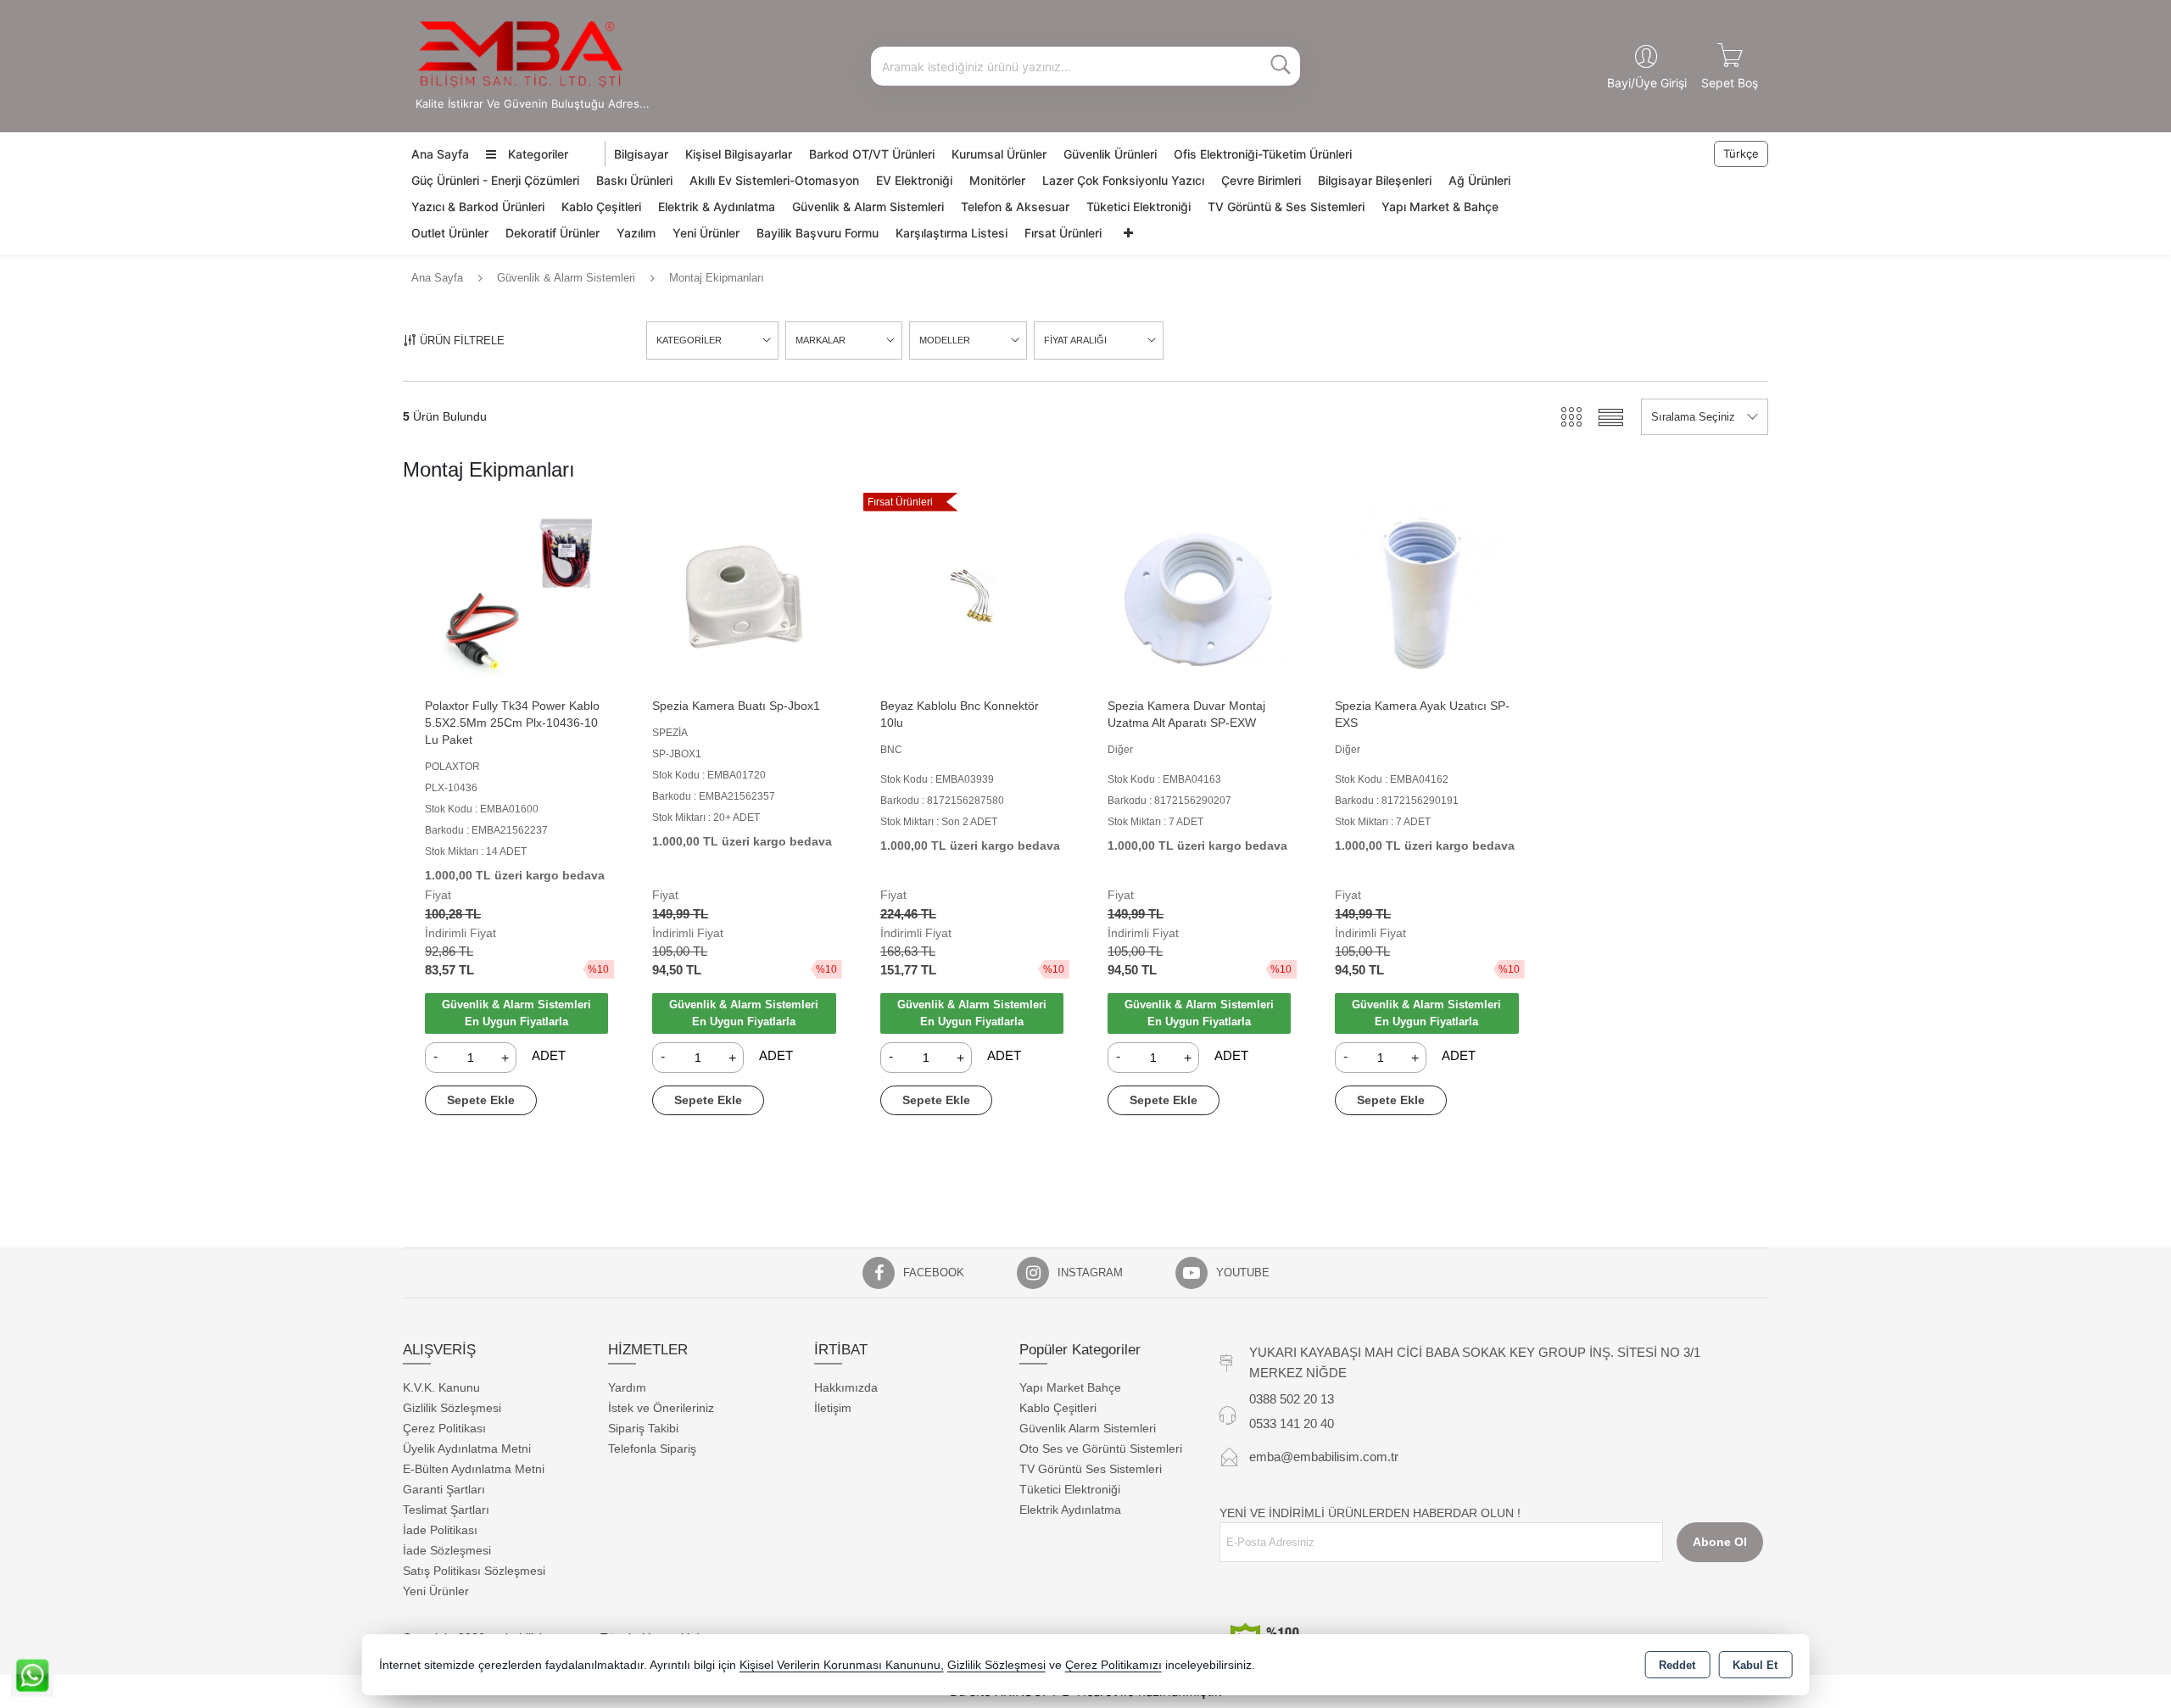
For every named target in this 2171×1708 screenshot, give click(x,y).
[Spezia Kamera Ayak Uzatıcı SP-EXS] (1426, 596)
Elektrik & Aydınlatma (717, 207)
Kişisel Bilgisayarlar (739, 154)
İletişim (833, 1408)
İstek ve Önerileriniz (661, 1408)
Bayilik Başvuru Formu (818, 233)
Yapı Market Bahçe (1070, 1387)
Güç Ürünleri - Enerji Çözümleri (495, 180)
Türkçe (1741, 153)
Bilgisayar (641, 154)
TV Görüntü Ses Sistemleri (1091, 1469)
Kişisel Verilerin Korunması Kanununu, (842, 1665)
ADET (549, 1056)
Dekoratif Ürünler (553, 233)
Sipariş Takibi (643, 1428)
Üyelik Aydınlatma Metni (467, 1448)
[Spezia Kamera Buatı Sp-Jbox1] (744, 596)
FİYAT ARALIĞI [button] (1075, 340)
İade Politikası (440, 1530)
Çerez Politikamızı (1113, 1665)
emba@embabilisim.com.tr (1324, 1457)
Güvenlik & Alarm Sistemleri (868, 207)
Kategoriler (536, 154)
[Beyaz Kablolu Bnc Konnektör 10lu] (972, 596)
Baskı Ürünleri (634, 180)
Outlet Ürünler (450, 233)
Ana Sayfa (440, 154)
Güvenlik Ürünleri (1110, 154)
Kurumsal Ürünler (999, 154)
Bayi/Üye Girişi (1647, 83)
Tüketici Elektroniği (1139, 207)
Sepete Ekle (481, 1100)
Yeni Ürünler (706, 233)
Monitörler (997, 180)
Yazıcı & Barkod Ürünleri (478, 207)
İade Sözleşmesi (447, 1550)
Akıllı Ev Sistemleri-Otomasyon (774, 180)
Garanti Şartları (444, 1489)
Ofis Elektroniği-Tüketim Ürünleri (1263, 154)
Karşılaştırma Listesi (952, 233)
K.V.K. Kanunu (441, 1387)
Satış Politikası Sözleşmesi (474, 1571)
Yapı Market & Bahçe (1440, 207)
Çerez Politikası (444, 1428)
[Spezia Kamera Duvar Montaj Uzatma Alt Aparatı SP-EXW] (1199, 596)
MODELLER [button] (945, 340)
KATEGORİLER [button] (689, 340)
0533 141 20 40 (1292, 1423)
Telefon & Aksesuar (1015, 207)
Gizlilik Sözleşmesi (452, 1408)
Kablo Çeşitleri (601, 207)
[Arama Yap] (1281, 66)
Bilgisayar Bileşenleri (1375, 180)
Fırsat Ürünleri (1063, 233)
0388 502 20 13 (1292, 1399)
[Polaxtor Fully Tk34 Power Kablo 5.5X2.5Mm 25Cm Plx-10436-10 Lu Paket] (516, 596)
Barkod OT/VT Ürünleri (872, 154)
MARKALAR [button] (820, 340)
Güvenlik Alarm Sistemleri (1088, 1428)
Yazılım (636, 233)
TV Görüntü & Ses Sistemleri (1286, 207)
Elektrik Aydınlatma (1070, 1510)
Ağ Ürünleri (1479, 180)
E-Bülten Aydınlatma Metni (474, 1469)
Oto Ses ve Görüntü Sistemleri (1101, 1448)
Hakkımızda (846, 1387)
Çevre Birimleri (1261, 180)
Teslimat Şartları (446, 1510)
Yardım (627, 1387)
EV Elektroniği (914, 180)
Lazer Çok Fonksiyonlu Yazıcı (1123, 180)
